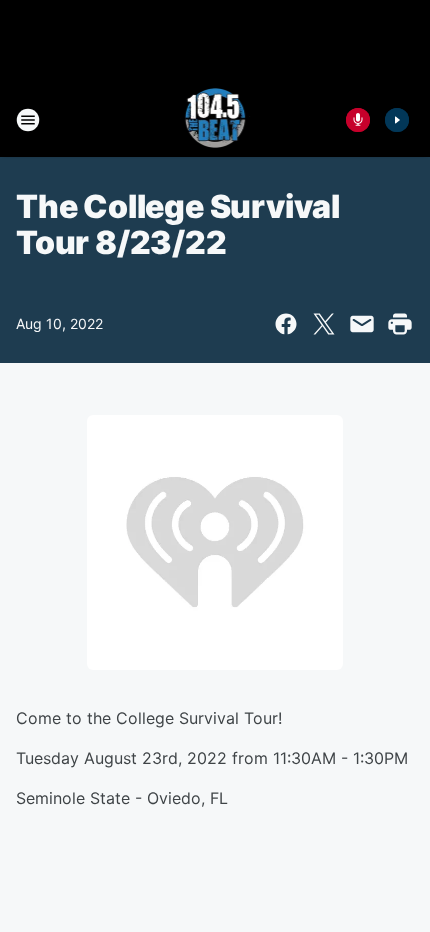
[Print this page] (400, 324)
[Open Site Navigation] (28, 120)
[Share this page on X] (324, 324)
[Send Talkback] (358, 120)
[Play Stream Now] (397, 120)
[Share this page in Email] (362, 324)
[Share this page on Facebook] (286, 324)
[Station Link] (215, 120)
